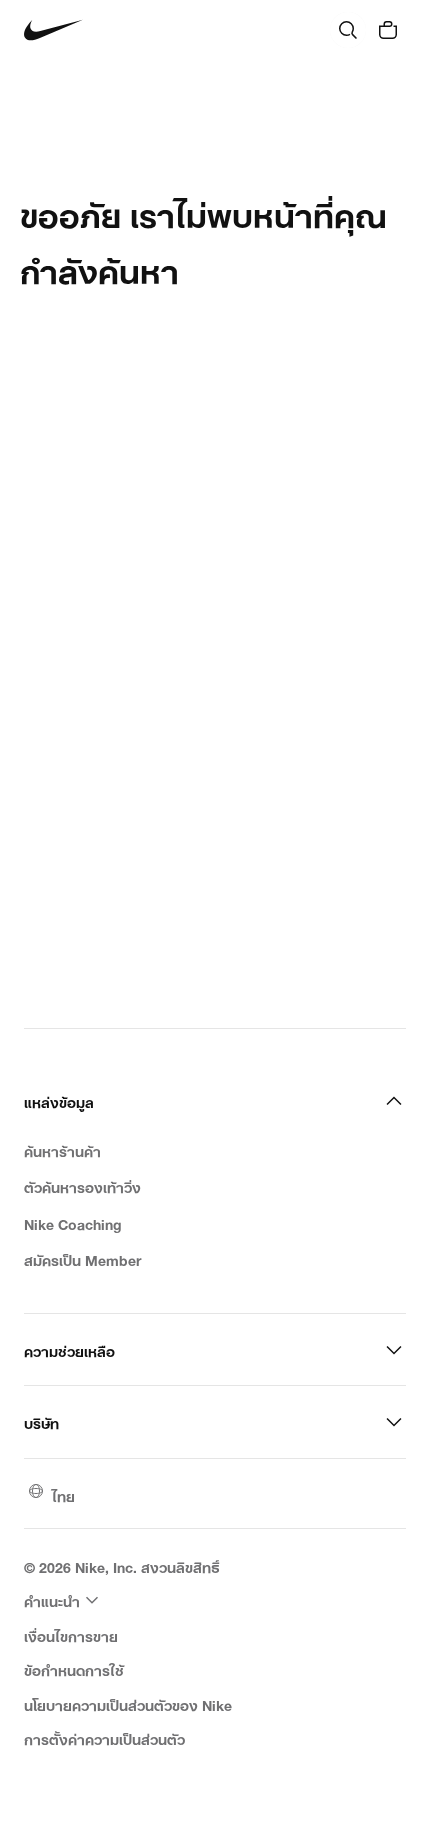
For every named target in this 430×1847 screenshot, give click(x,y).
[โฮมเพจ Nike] (53, 30)
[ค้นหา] (348, 30)
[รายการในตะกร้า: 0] (388, 30)
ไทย (63, 1494)
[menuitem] (64, 1600)
